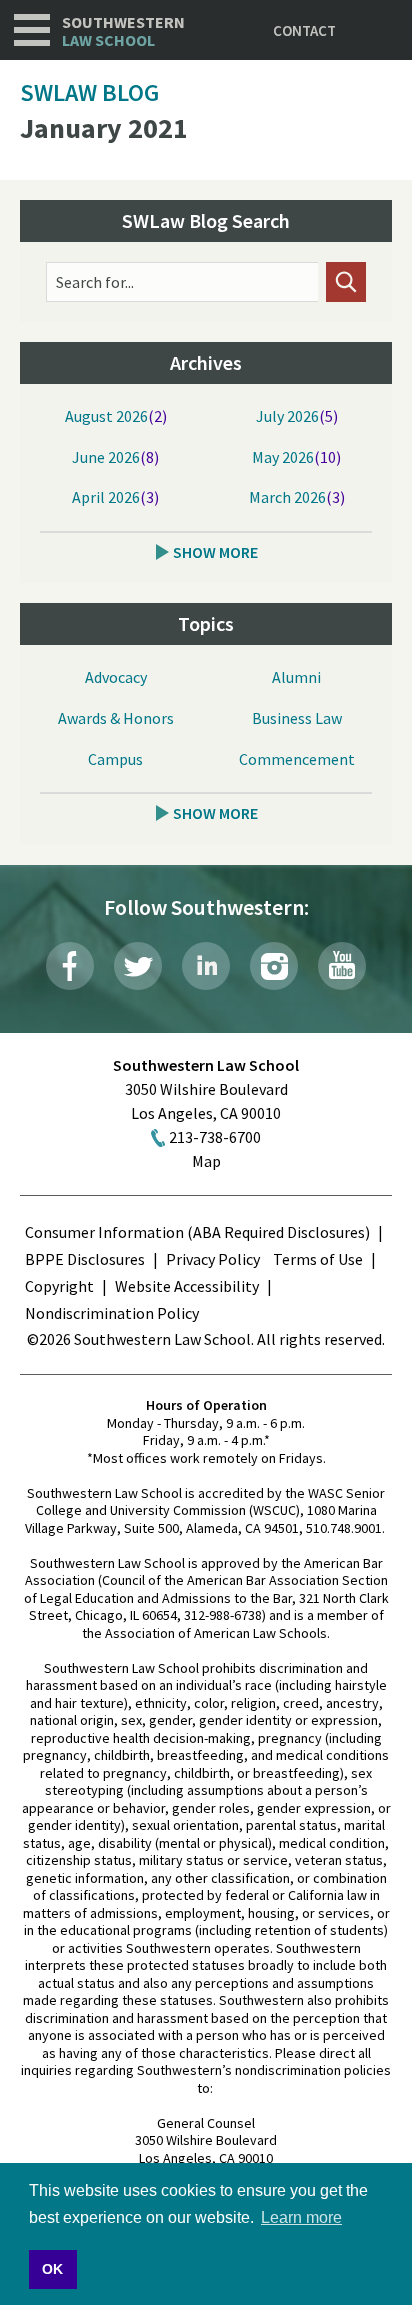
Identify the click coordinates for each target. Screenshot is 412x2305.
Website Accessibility (187, 1286)
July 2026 (287, 416)
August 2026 (106, 416)
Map (206, 1161)
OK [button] (52, 2269)
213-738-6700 (215, 1137)
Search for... (95, 282)
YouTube (342, 966)
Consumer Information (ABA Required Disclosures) (197, 1232)
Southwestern (123, 31)
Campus (115, 759)
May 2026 (283, 457)
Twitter (138, 966)
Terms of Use (318, 1259)
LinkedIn (206, 966)
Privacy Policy (213, 1259)
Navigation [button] (32, 30)
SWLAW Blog (89, 92)
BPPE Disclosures (85, 1259)
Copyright (59, 1286)
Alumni (296, 677)
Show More (215, 552)
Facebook (70, 966)
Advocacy (116, 677)
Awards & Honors (116, 718)
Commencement (297, 759)
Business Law (297, 718)
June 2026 (106, 457)
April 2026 (106, 497)
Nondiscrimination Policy (112, 1313)
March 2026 (287, 497)
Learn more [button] (301, 2217)
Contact (304, 30)
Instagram (274, 966)
